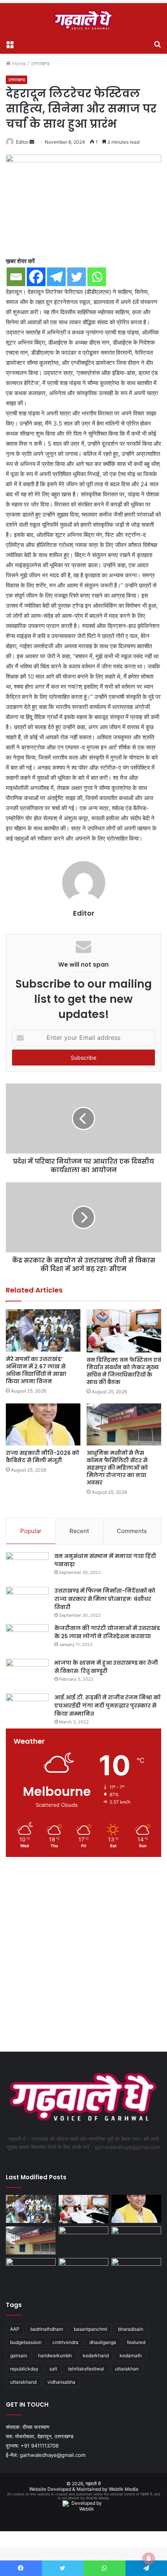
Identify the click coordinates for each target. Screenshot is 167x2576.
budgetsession (26, 2342)
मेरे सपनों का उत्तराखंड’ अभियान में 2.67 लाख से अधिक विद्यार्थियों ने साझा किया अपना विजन (36, 1370)
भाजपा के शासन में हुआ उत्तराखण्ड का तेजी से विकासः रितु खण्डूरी (106, 1667)
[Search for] (157, 44)
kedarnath (131, 2355)
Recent (79, 1531)
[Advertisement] (83, 1956)
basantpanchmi (90, 2329)
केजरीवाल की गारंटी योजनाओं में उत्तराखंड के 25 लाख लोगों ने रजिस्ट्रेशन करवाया (107, 1632)
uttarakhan (127, 2369)
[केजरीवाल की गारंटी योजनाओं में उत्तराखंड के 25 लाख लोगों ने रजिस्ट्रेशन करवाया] (27, 1639)
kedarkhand (96, 2355)
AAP (15, 2329)
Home (18, 63)
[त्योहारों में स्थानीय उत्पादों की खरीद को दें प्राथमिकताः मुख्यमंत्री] (83, 2272)
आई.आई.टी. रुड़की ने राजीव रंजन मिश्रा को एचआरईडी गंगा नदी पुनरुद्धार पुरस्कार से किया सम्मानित (108, 1706)
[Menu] (10, 44)
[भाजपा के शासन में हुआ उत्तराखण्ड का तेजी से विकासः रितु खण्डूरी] (27, 1673)
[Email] (16, 277)
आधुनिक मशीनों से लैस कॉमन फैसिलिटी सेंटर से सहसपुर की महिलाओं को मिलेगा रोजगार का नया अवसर (117, 1468)
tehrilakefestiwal (86, 2369)
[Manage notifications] (149, 2559)
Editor (22, 142)
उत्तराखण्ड (40, 63)
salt (53, 2369)
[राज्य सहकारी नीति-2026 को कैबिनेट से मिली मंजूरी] (43, 1424)
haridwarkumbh (55, 2355)
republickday (24, 2369)
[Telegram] (56, 277)
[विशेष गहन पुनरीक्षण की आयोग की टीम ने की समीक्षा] (31, 2272)
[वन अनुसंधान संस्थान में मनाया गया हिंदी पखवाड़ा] (27, 1567)
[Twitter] (77, 277)
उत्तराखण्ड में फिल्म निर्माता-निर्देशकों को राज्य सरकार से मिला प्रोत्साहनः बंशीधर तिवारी (105, 1599)
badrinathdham (47, 2329)
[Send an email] (32, 142)
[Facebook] (36, 277)
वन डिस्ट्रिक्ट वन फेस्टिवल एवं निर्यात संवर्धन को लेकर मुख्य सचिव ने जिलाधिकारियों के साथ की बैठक (124, 1371)
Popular (31, 1531)
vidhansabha (61, 2382)
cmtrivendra (65, 2342)
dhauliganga (103, 2342)
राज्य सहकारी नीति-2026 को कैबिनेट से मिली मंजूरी (43, 1457)
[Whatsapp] (97, 277)
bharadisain (131, 2329)
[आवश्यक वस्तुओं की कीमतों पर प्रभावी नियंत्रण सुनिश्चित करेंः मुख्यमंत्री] (83, 2240)
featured (136, 2342)
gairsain (19, 2355)
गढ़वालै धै (93, 2484)
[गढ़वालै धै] (83, 20)
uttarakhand (23, 2382)
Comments (132, 1531)
